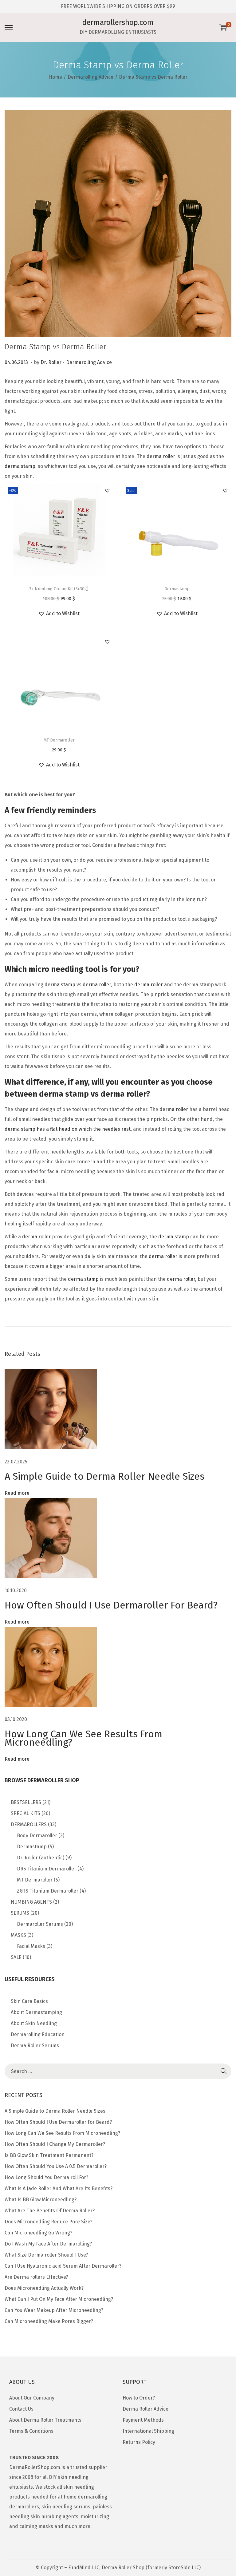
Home (55, 77)
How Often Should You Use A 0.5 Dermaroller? (56, 2166)
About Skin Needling (34, 2023)
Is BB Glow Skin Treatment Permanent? (49, 2155)
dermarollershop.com (118, 22)
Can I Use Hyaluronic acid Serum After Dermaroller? (63, 2266)
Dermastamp (177, 589)
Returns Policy (139, 2442)
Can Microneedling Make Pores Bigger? (49, 2321)
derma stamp (20, 466)
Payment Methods (143, 2420)
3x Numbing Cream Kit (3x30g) (59, 589)
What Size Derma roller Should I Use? (46, 2255)
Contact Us (21, 2409)
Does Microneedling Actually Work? (44, 2288)
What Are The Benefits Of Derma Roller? (50, 2211)
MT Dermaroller (59, 740)
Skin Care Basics (29, 2001)
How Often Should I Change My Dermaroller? (55, 2144)
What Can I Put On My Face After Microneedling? (59, 2299)
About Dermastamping (36, 2012)
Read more (17, 1493)
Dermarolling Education (38, 2034)
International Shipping (148, 2431)
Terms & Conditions (31, 2431)
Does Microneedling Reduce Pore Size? (48, 2222)
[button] (107, 490)
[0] (223, 27)
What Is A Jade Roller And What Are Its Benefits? (59, 2188)
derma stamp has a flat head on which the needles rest (68, 1129)
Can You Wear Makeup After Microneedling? (54, 2310)
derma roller (161, 456)
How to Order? (139, 2398)
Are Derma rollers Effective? (36, 2277)
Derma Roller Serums (35, 2046)
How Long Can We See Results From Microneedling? (83, 1738)
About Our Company (32, 2398)
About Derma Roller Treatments (45, 2420)
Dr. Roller (51, 362)
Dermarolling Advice (90, 77)
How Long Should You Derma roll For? (46, 2177)
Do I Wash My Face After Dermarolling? (48, 2244)
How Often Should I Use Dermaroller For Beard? (111, 1605)
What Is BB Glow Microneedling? (41, 2200)
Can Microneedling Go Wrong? (38, 2233)
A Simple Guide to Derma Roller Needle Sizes (104, 1476)
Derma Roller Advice (146, 2409)
